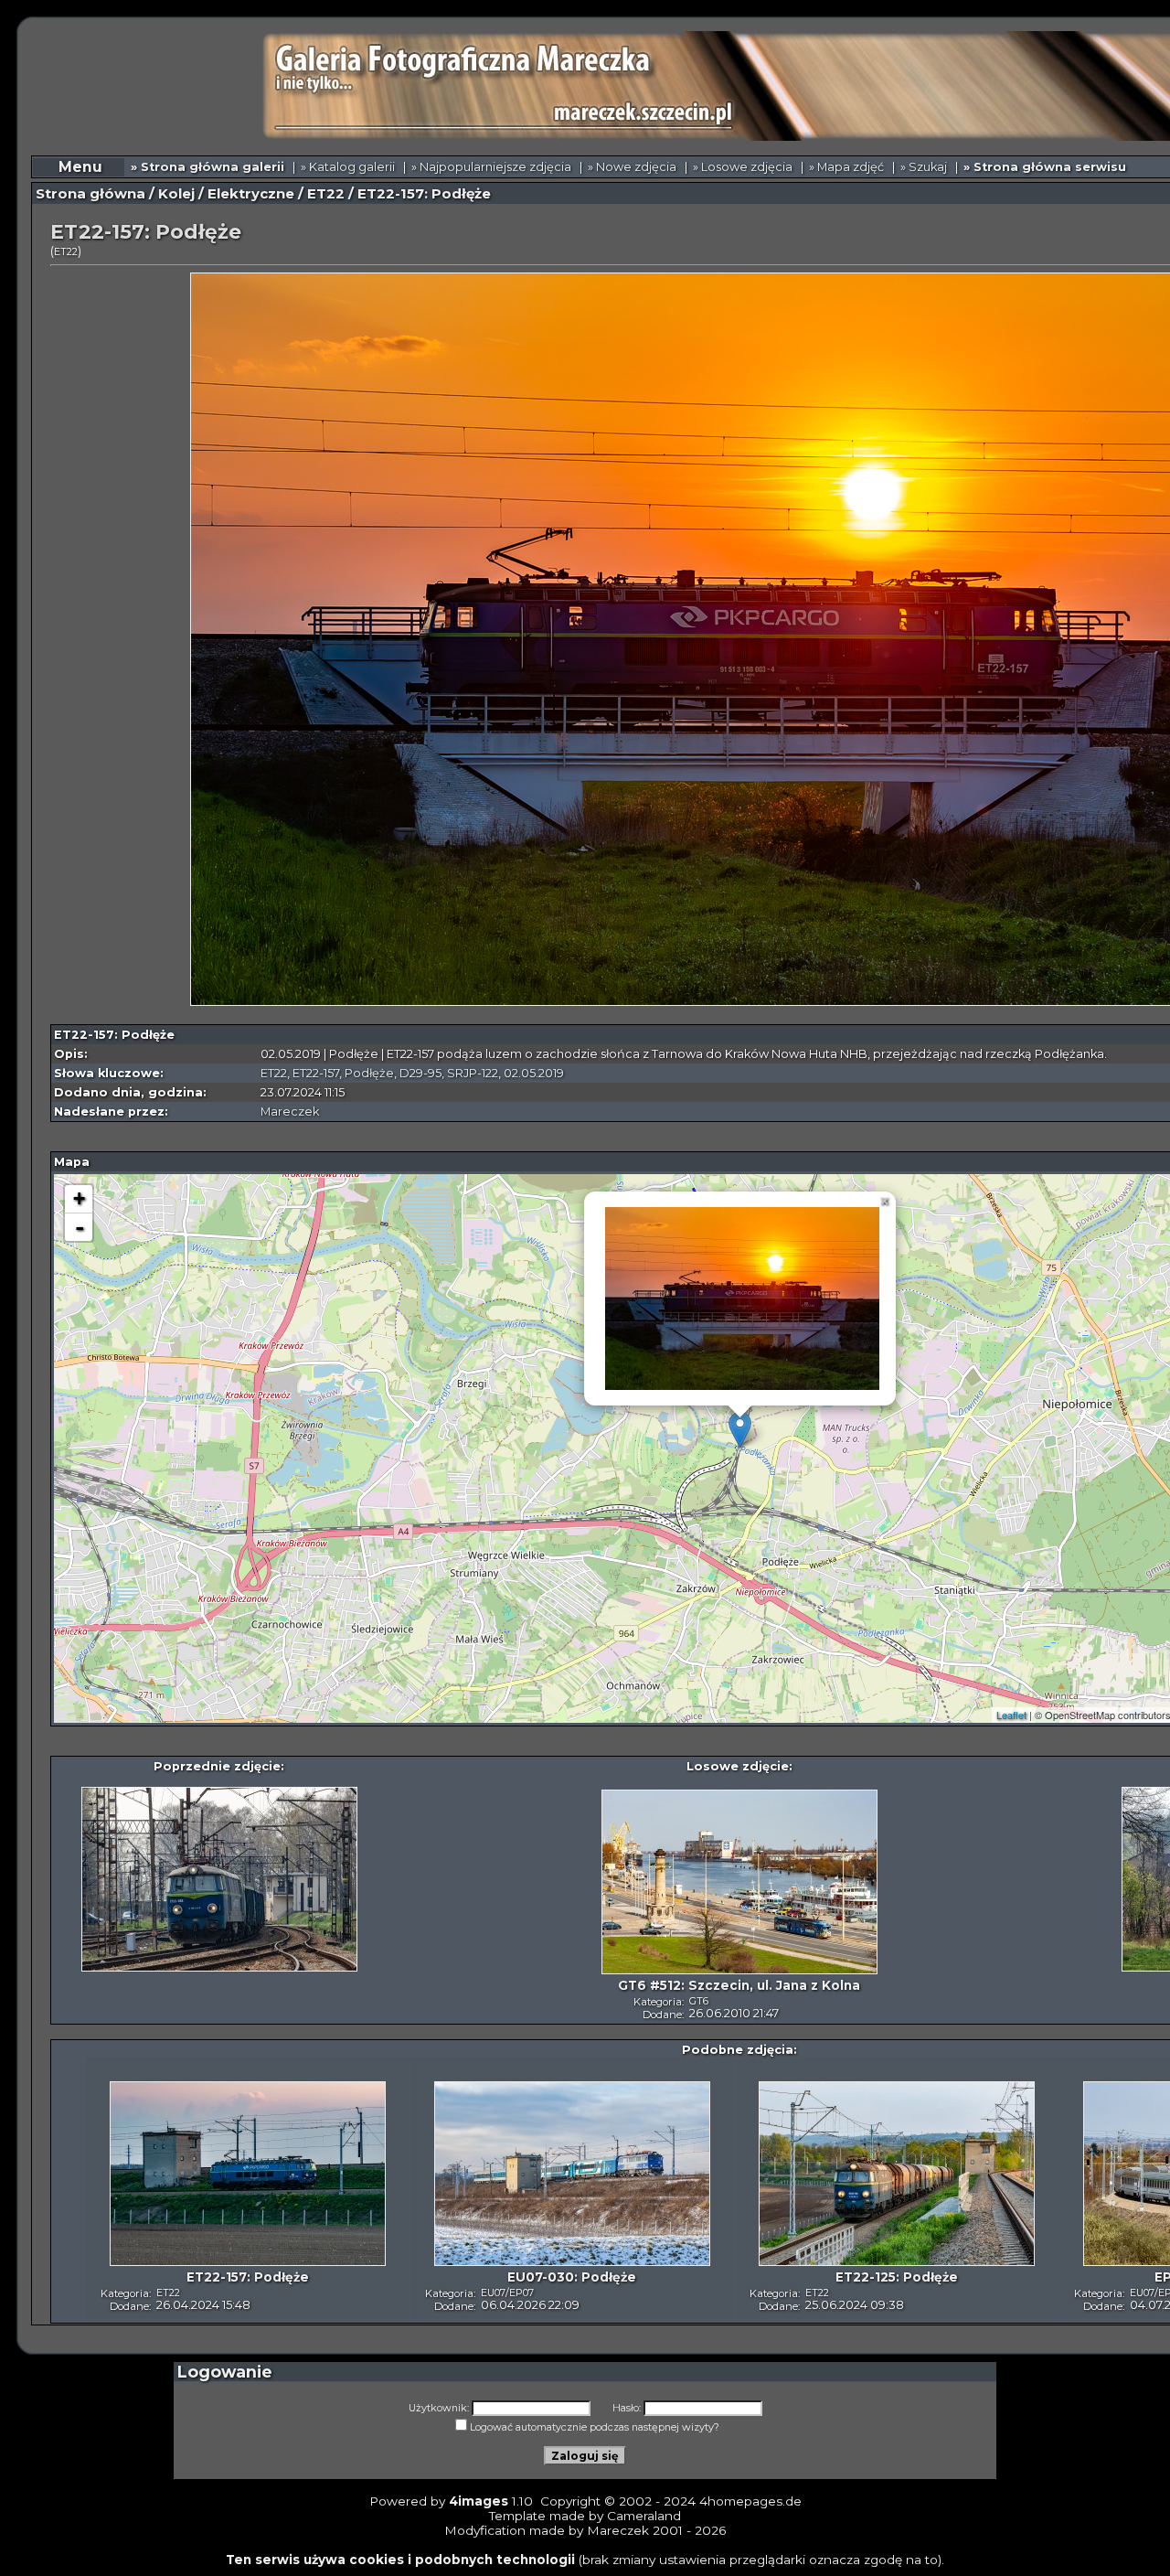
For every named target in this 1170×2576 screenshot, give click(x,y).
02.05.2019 (534, 1073)
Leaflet (1011, 1715)
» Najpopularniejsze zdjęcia (491, 167)
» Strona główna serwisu (1045, 167)
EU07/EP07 (507, 2293)
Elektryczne (251, 194)
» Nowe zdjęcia (632, 167)
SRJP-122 (473, 1073)
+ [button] (79, 1198)
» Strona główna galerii (207, 167)
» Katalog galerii (348, 167)
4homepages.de (750, 2501)
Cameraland (644, 2516)
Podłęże (369, 1073)
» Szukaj (924, 167)
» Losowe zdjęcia (743, 167)
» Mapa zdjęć (846, 167)
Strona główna (90, 194)
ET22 (326, 194)
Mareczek (290, 1112)
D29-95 (420, 1073)
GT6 (699, 2001)
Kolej (176, 194)
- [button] (80, 1227)
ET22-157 (316, 1073)
